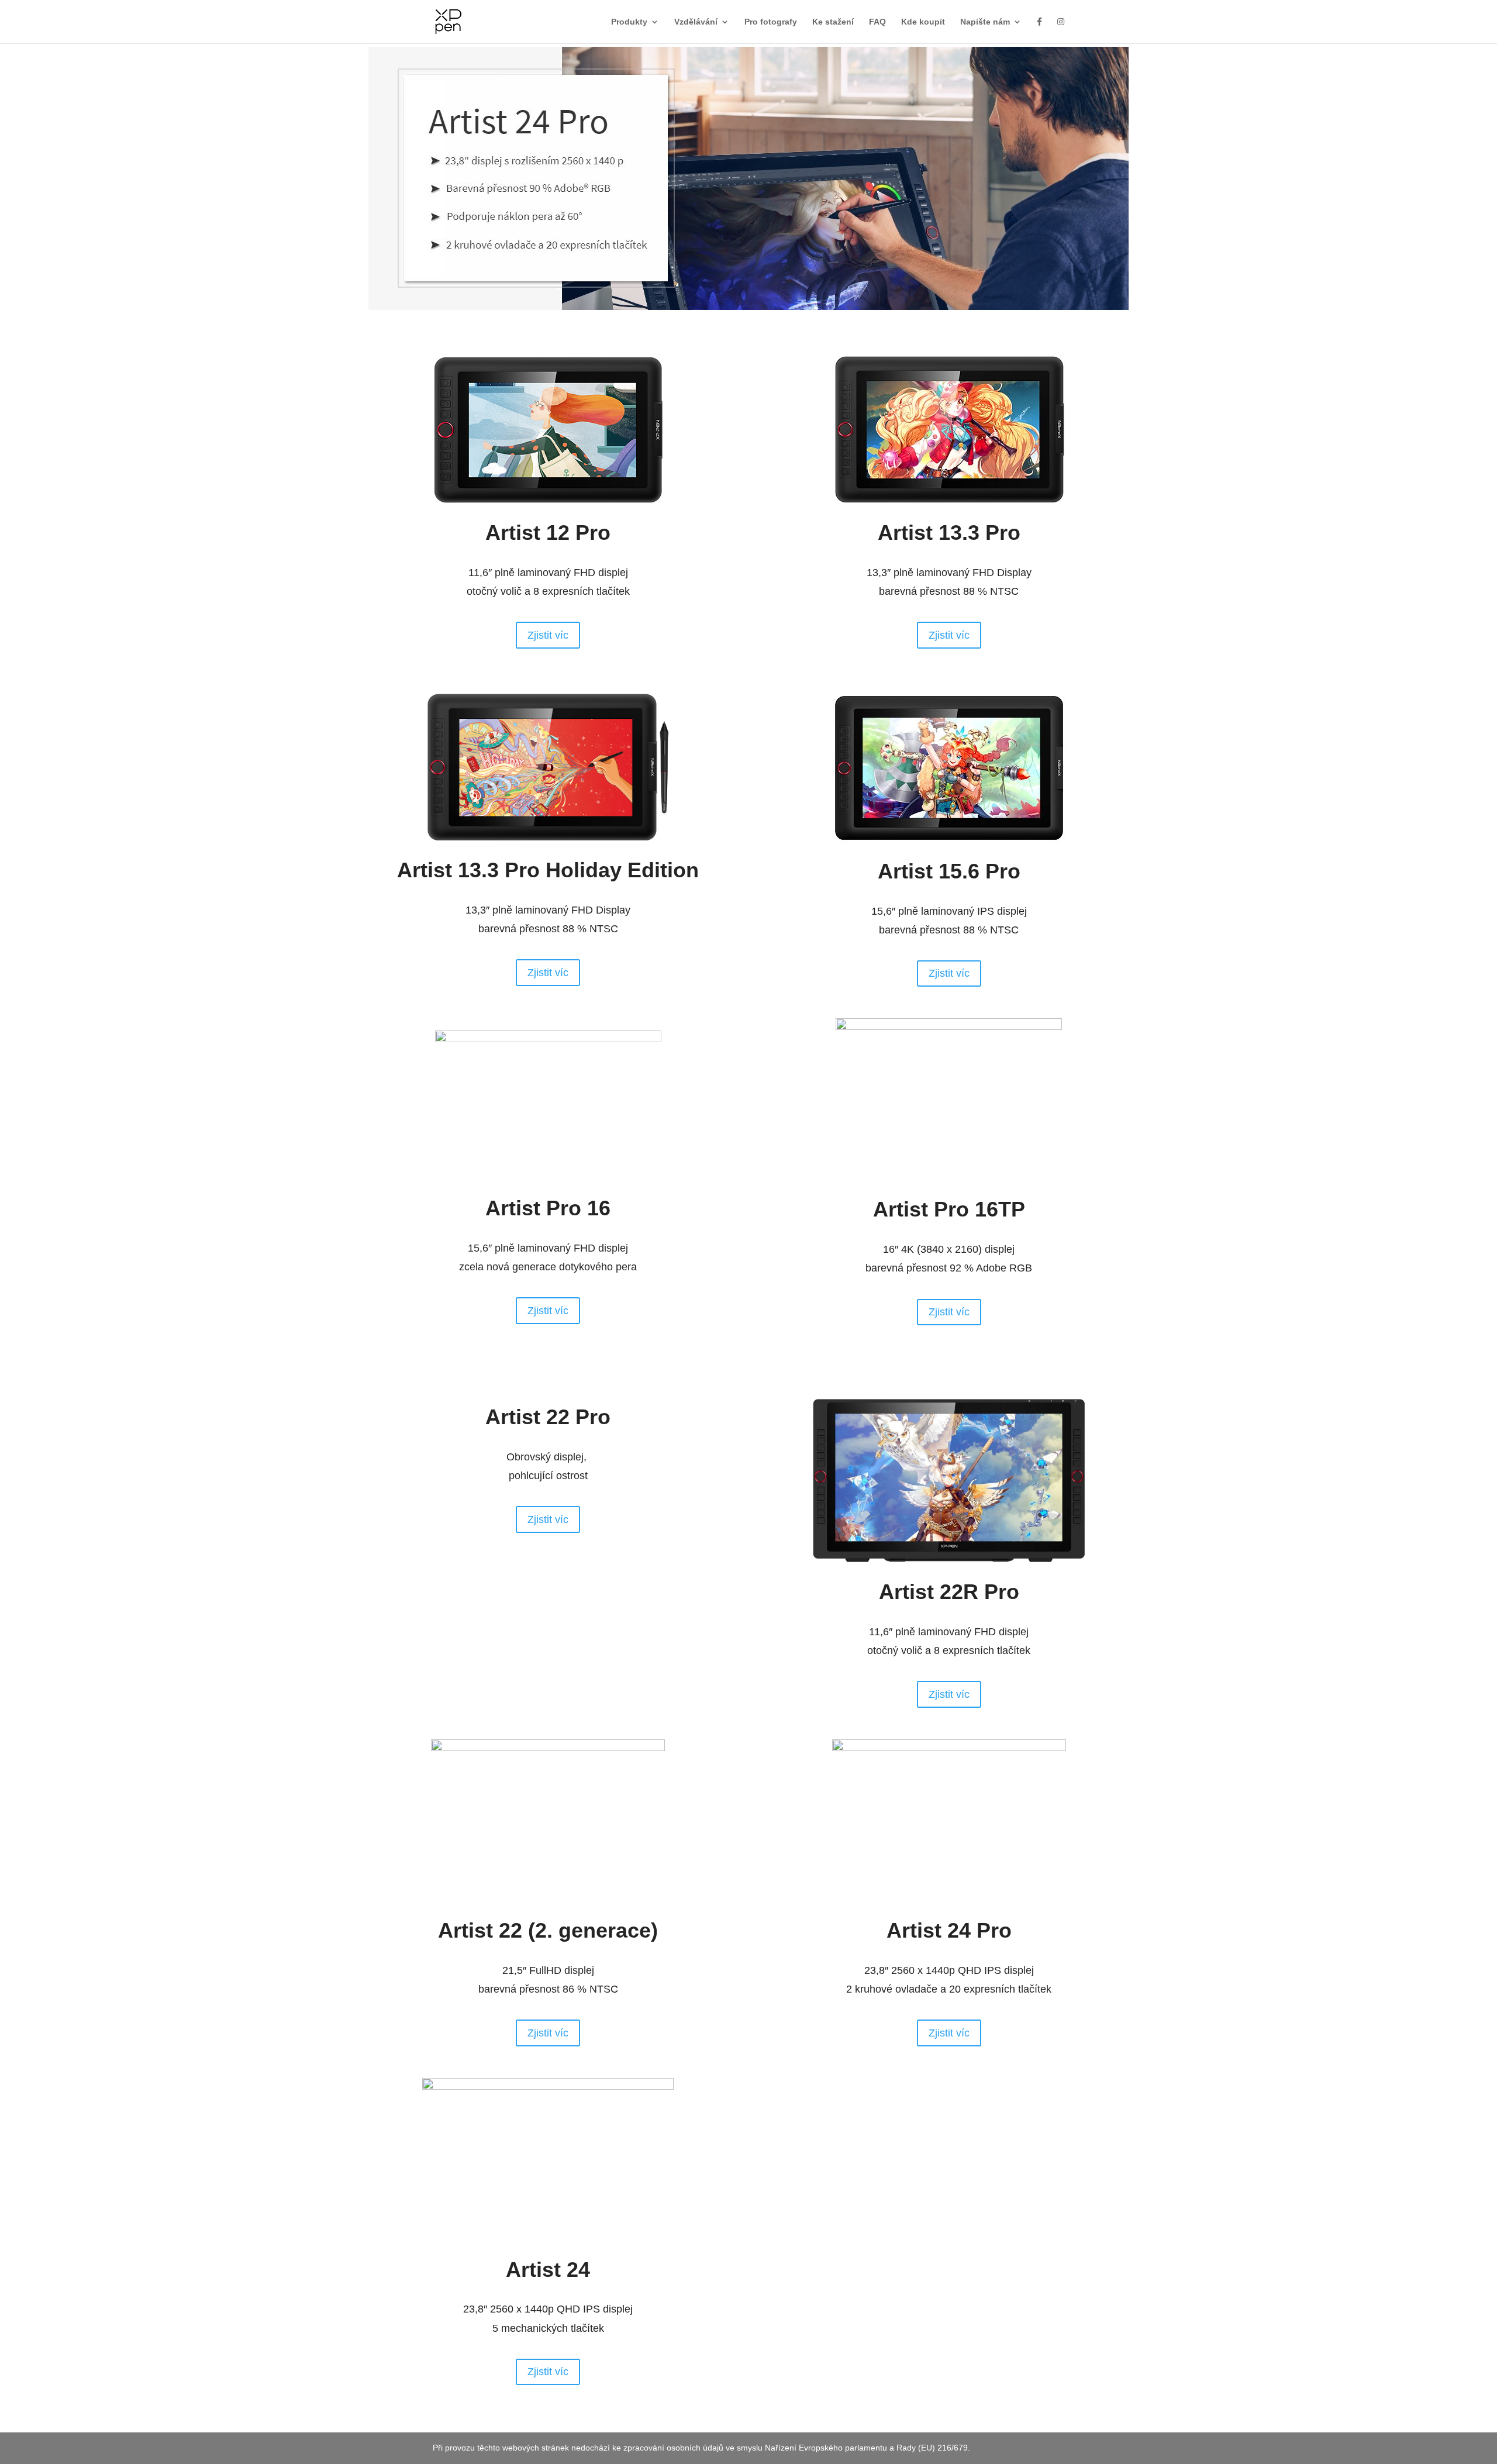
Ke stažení (833, 22)
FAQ (877, 22)
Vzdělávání (696, 22)
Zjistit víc (548, 635)
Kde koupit (923, 22)
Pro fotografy (771, 22)
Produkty (629, 22)
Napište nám (985, 22)
